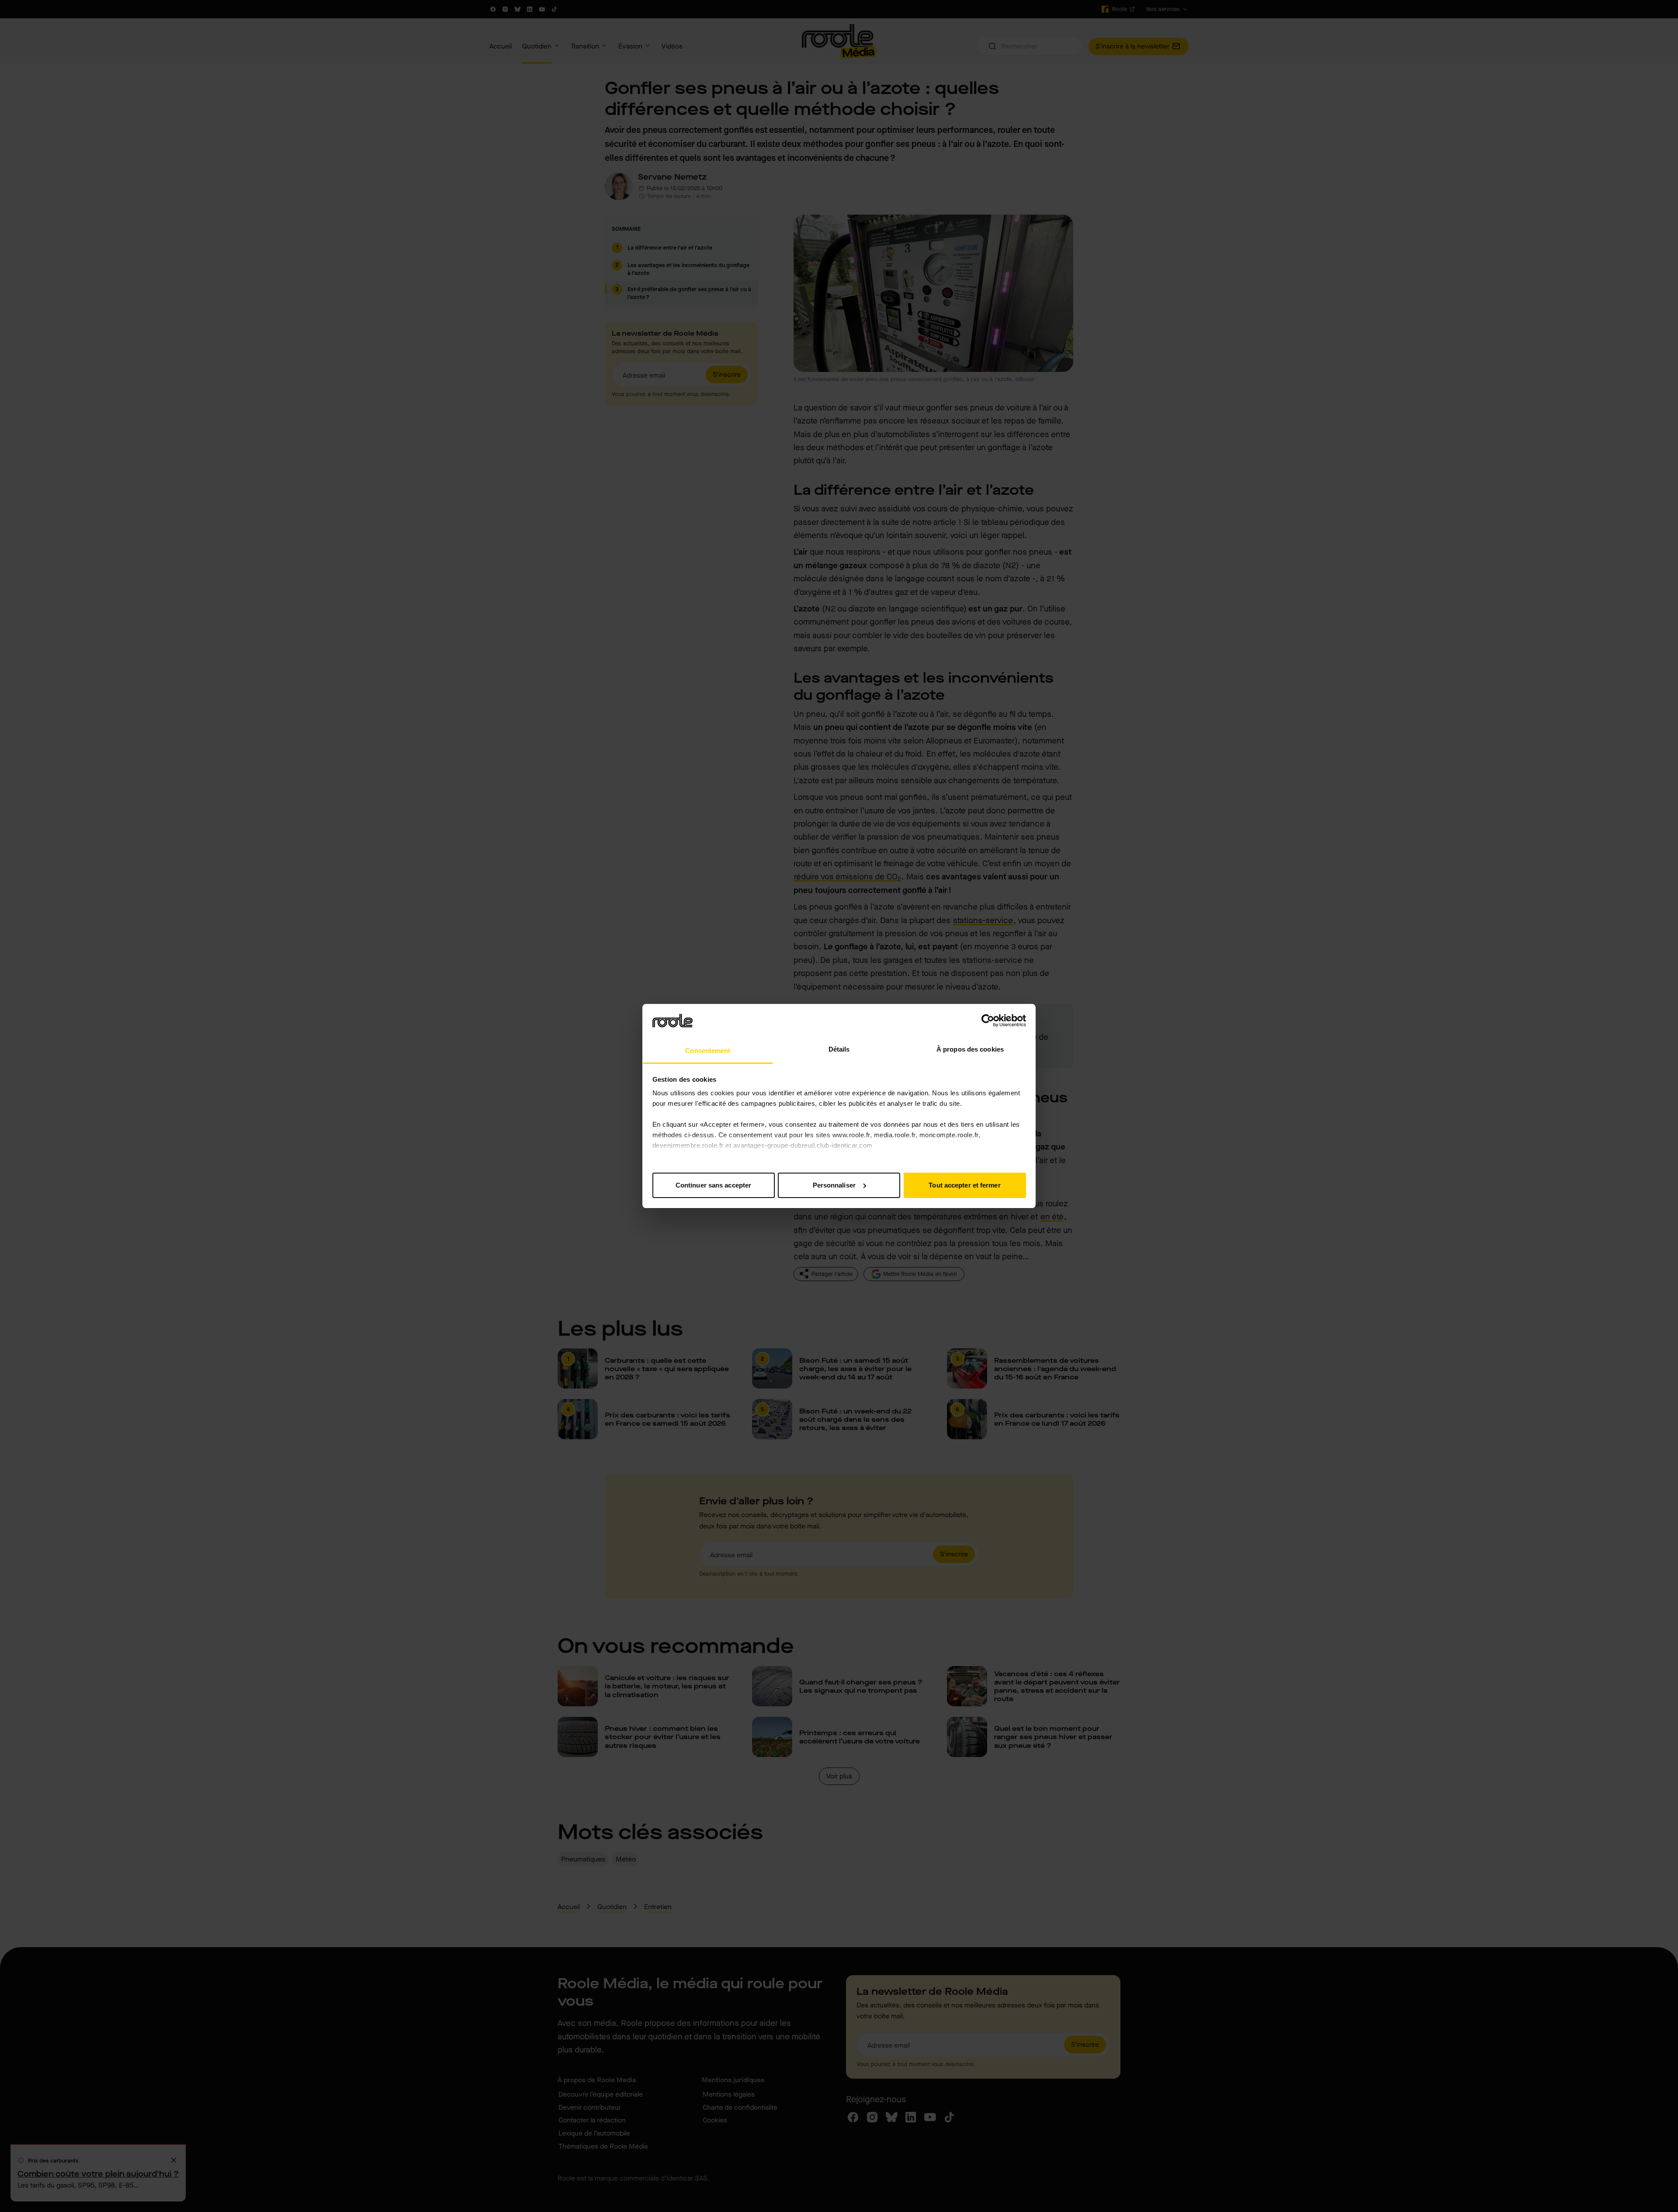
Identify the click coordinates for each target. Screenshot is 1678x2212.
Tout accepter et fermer (964, 1185)
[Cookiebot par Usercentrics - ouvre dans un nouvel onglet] (988, 1021)
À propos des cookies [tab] (970, 1049)
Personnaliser (834, 1185)
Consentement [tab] (708, 1050)
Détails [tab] (839, 1049)
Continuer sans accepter (713, 1185)
